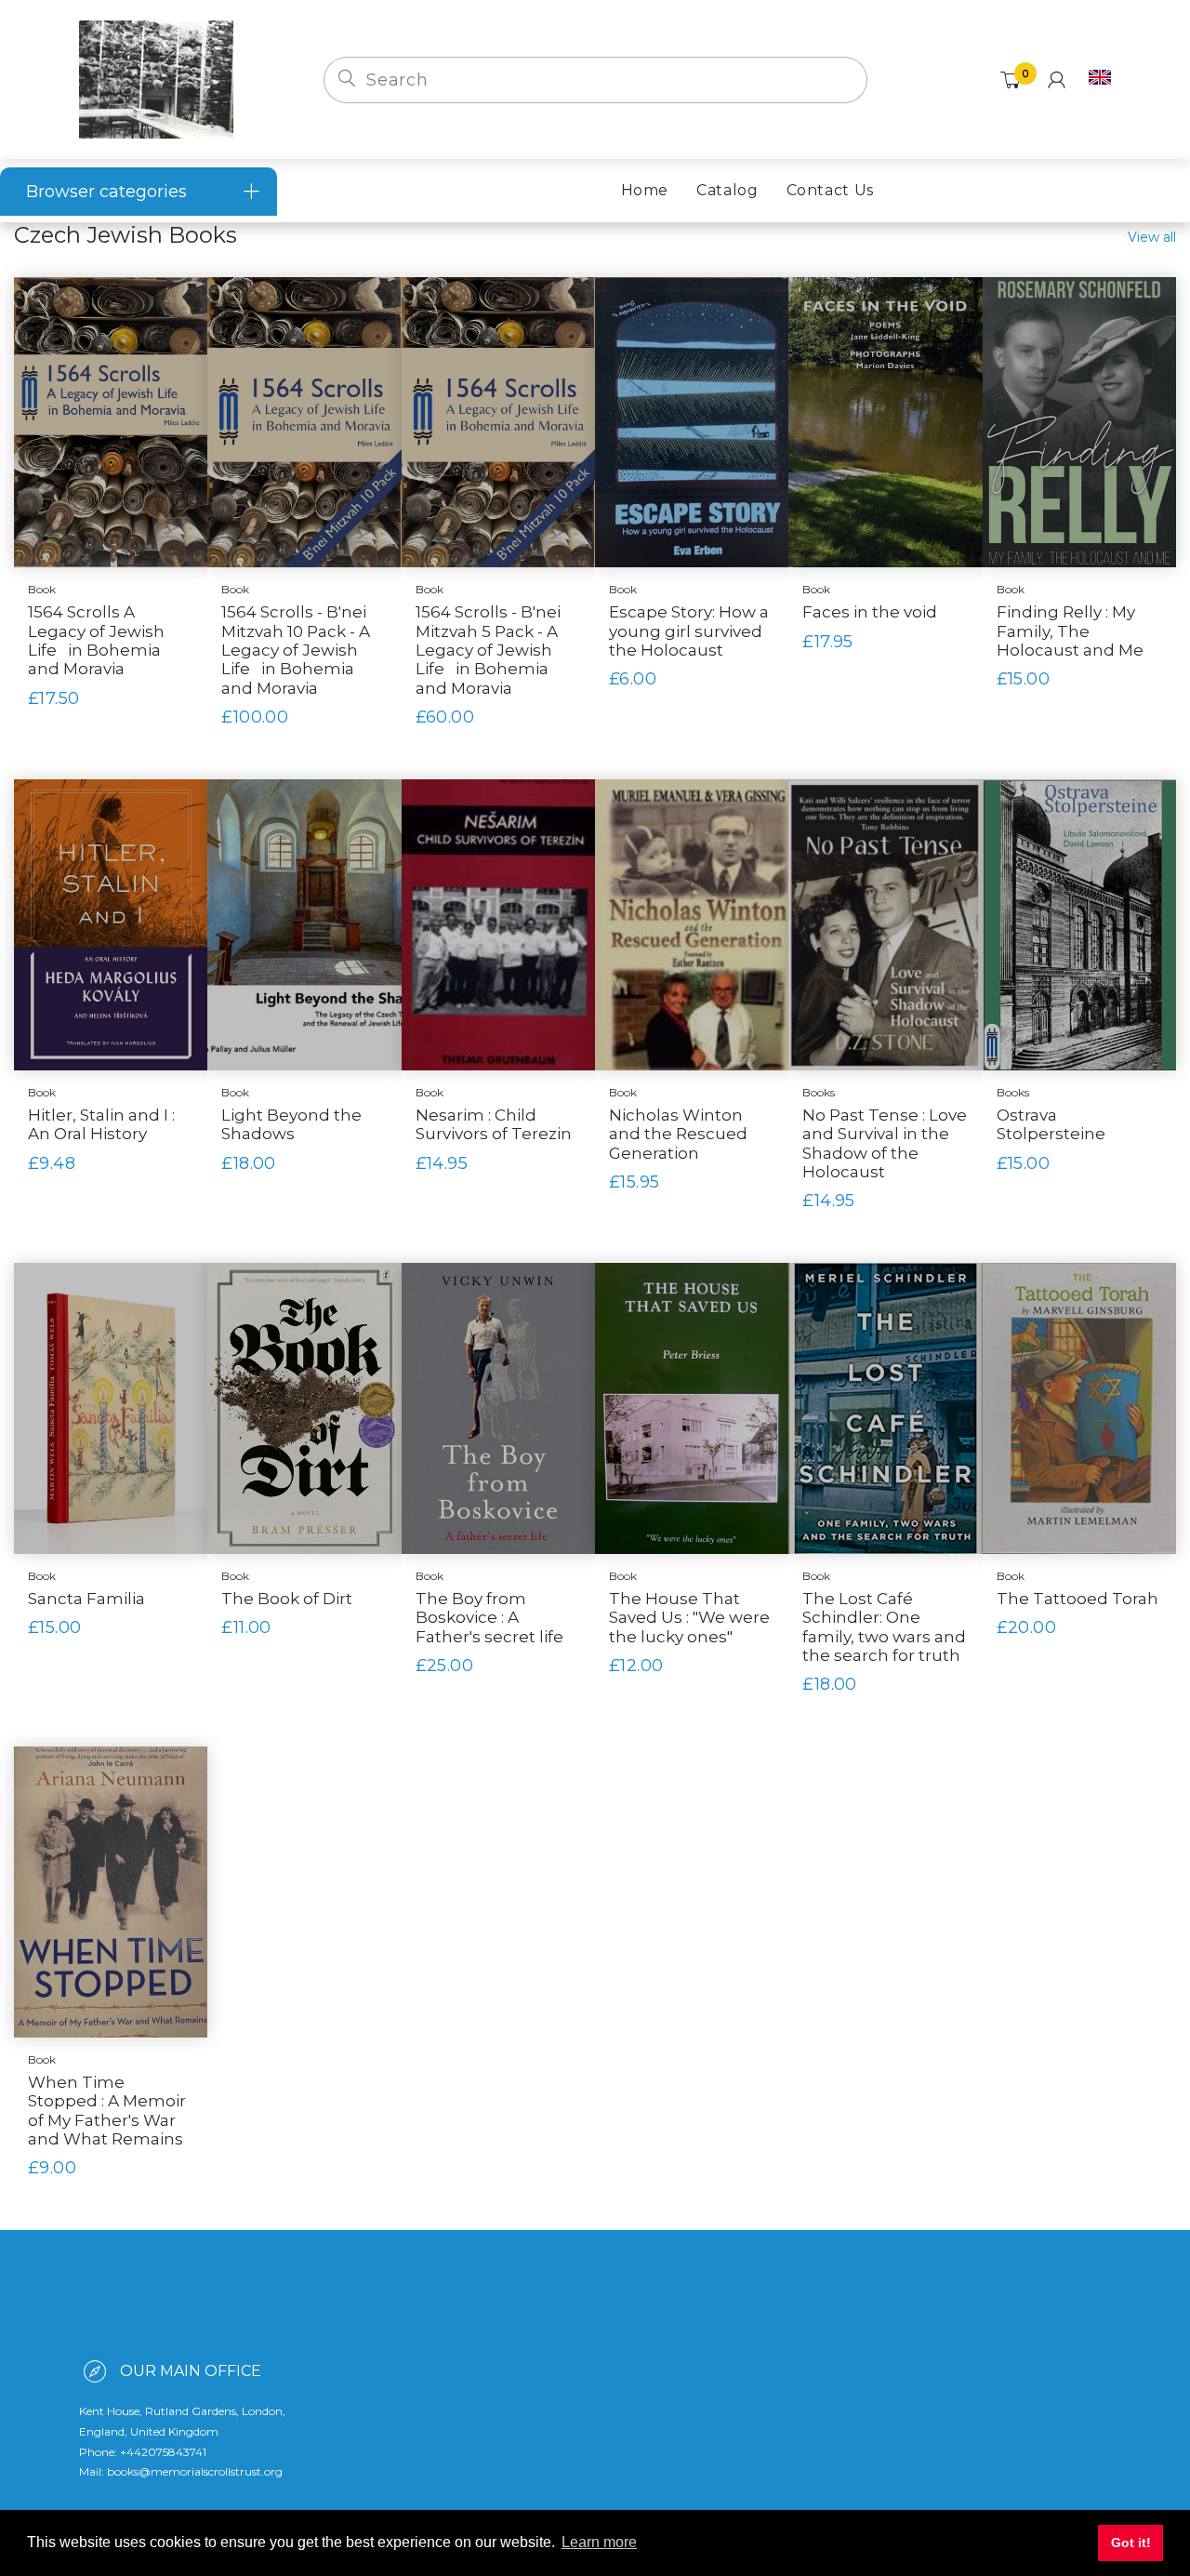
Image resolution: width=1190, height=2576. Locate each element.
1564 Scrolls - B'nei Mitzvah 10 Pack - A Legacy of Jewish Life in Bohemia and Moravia (296, 650)
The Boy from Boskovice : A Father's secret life (489, 1618)
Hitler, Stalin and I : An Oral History (101, 1124)
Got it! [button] (1131, 2543)
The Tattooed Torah (1078, 1599)
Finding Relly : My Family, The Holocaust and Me (1070, 631)
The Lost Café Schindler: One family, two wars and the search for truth (884, 1627)
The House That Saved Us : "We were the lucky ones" (689, 1618)
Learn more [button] (599, 2542)
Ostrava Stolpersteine (1051, 1124)
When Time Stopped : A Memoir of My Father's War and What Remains (107, 2111)
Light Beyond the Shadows (291, 1124)
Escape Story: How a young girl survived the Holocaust (689, 631)
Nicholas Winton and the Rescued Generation (678, 1134)
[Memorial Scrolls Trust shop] (156, 78)
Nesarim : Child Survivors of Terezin (494, 1124)
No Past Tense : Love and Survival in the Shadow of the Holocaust (885, 1143)
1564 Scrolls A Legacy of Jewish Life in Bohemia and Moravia (96, 640)
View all (1152, 237)
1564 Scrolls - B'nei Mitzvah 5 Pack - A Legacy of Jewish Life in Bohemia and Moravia (488, 650)
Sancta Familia (86, 1599)
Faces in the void (870, 612)
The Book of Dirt (287, 1599)
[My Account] (1057, 80)
